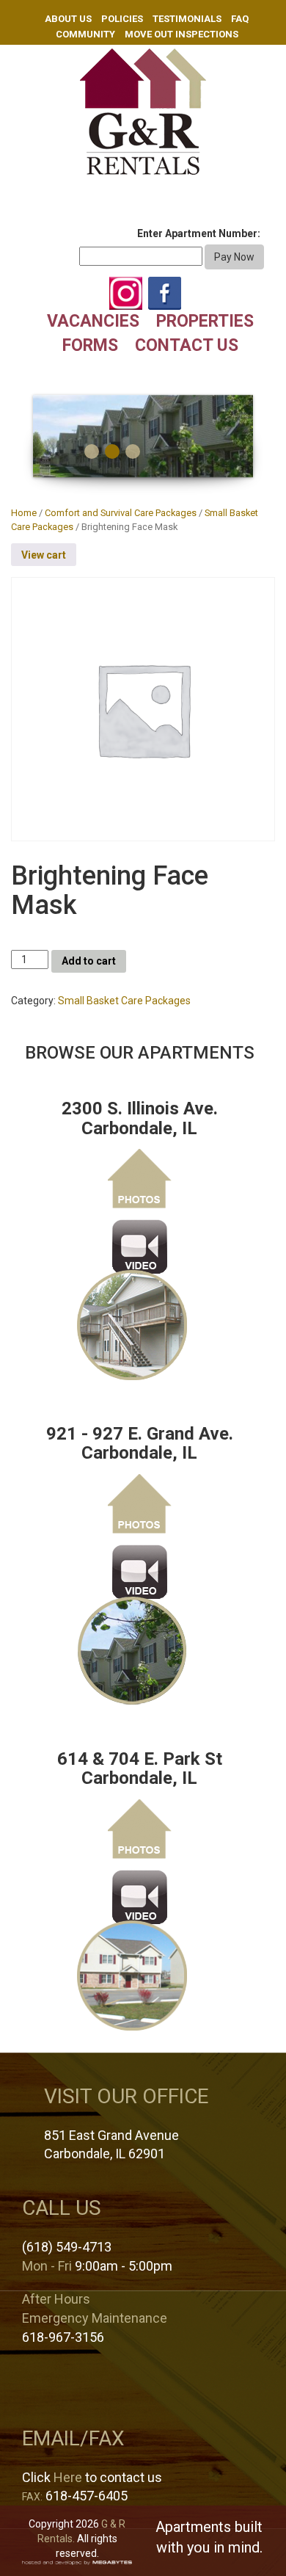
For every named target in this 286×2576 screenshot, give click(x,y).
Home (24, 513)
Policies (122, 19)
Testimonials (187, 19)
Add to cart (89, 961)
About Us (68, 19)
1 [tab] (92, 451)
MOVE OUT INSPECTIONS (181, 34)
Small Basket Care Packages (124, 1001)
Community (85, 34)
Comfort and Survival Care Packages (121, 513)
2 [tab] (112, 451)
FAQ (240, 19)
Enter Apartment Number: (199, 233)
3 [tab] (133, 451)
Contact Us (187, 345)
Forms (90, 345)
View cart (44, 555)
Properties (205, 321)
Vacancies (93, 321)
